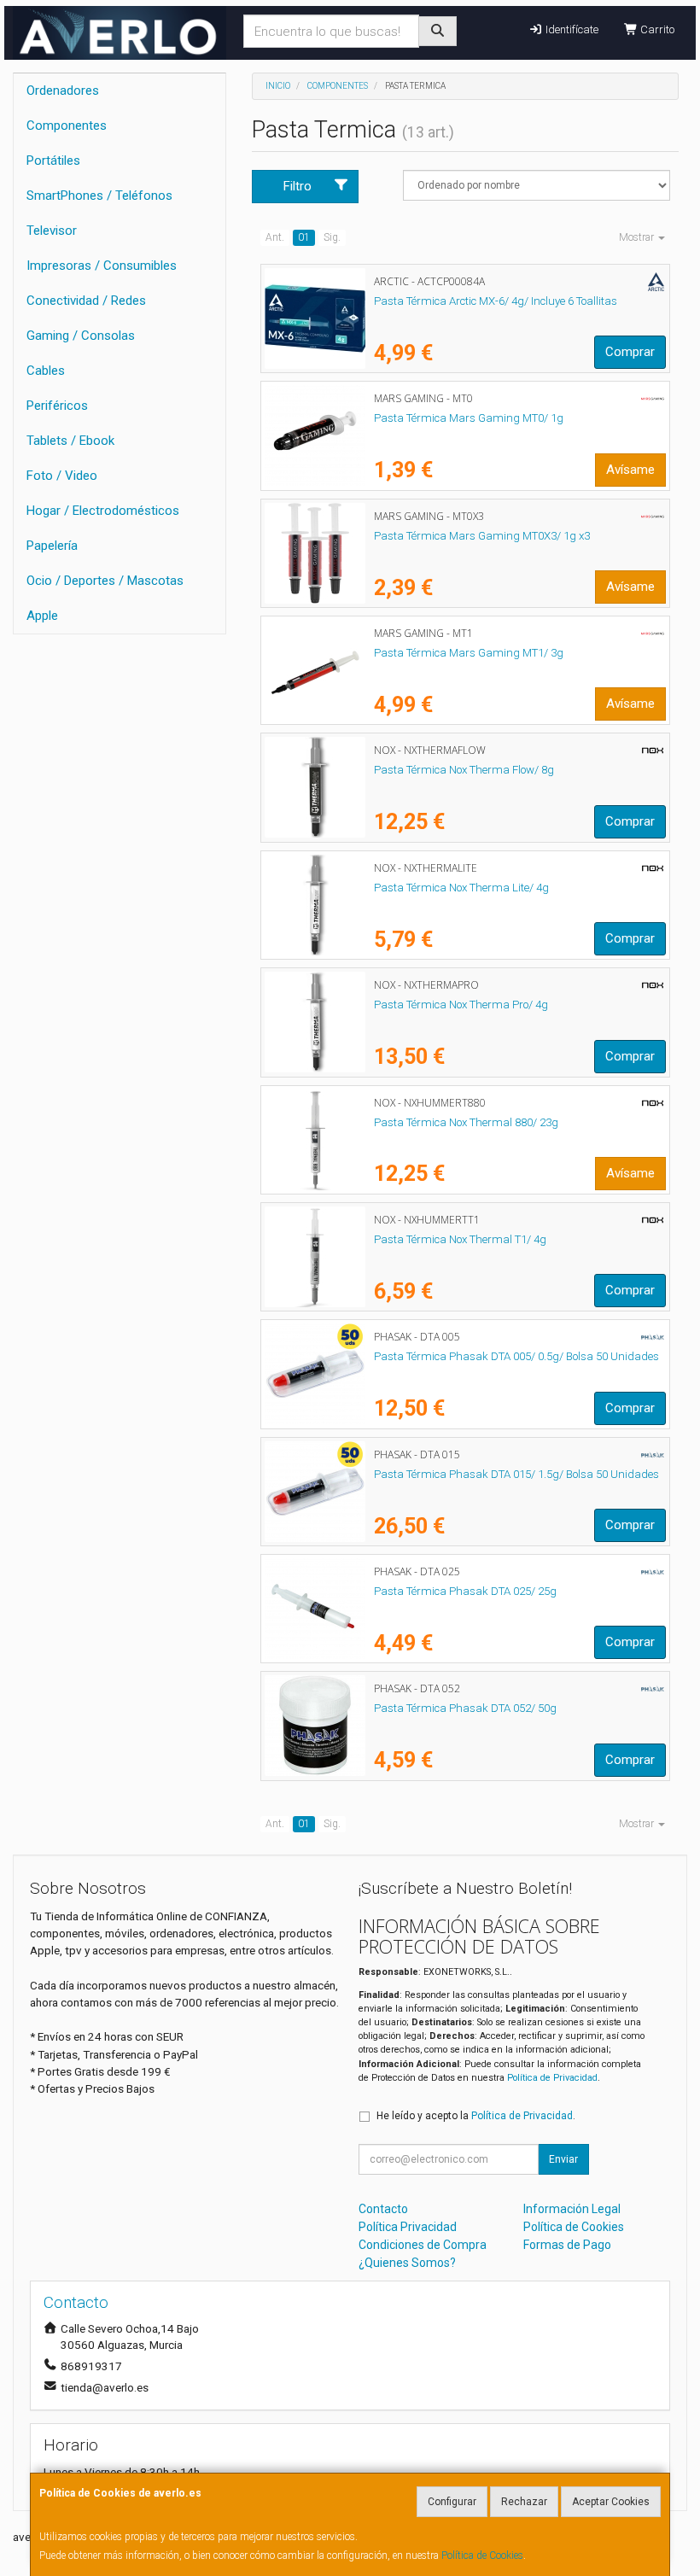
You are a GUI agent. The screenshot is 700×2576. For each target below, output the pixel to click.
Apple (42, 616)
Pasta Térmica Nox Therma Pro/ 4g (461, 1005)
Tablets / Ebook (70, 441)
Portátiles (53, 161)
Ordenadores (63, 91)
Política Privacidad (408, 2227)
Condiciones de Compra (423, 2245)
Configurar (452, 2502)
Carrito (656, 29)
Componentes (67, 126)
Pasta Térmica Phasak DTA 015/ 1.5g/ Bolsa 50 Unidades (516, 1474)
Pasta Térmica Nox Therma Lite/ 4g (461, 888)
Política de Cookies (482, 2556)
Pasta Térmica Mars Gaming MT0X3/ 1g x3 (482, 536)
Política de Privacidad (552, 2078)
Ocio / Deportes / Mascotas (105, 581)
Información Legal (572, 2209)
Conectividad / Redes (86, 301)
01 (304, 237)
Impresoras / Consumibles (102, 266)
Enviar (563, 2159)
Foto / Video (62, 476)
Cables (46, 371)
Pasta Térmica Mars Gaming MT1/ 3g (469, 653)
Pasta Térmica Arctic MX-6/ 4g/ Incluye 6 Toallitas (496, 301)
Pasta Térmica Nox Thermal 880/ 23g (466, 1122)
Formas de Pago (567, 2245)
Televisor (52, 231)
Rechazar (524, 2502)
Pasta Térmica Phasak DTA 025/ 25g (465, 1591)
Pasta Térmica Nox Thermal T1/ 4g (460, 1239)
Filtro (297, 186)
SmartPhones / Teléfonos (99, 196)
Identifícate (571, 29)
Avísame (630, 470)
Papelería (52, 546)
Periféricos (57, 406)
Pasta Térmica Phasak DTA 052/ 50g (465, 1708)
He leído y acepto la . (476, 2116)
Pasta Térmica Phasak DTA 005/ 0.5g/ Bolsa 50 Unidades (516, 1356)
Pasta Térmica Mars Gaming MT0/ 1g (469, 418)
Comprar (630, 352)
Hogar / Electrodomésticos (103, 511)
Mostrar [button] (638, 237)
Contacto (383, 2209)
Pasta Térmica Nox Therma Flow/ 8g (464, 770)
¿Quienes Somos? (407, 2263)
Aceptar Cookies (611, 2502)
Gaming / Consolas (81, 336)
